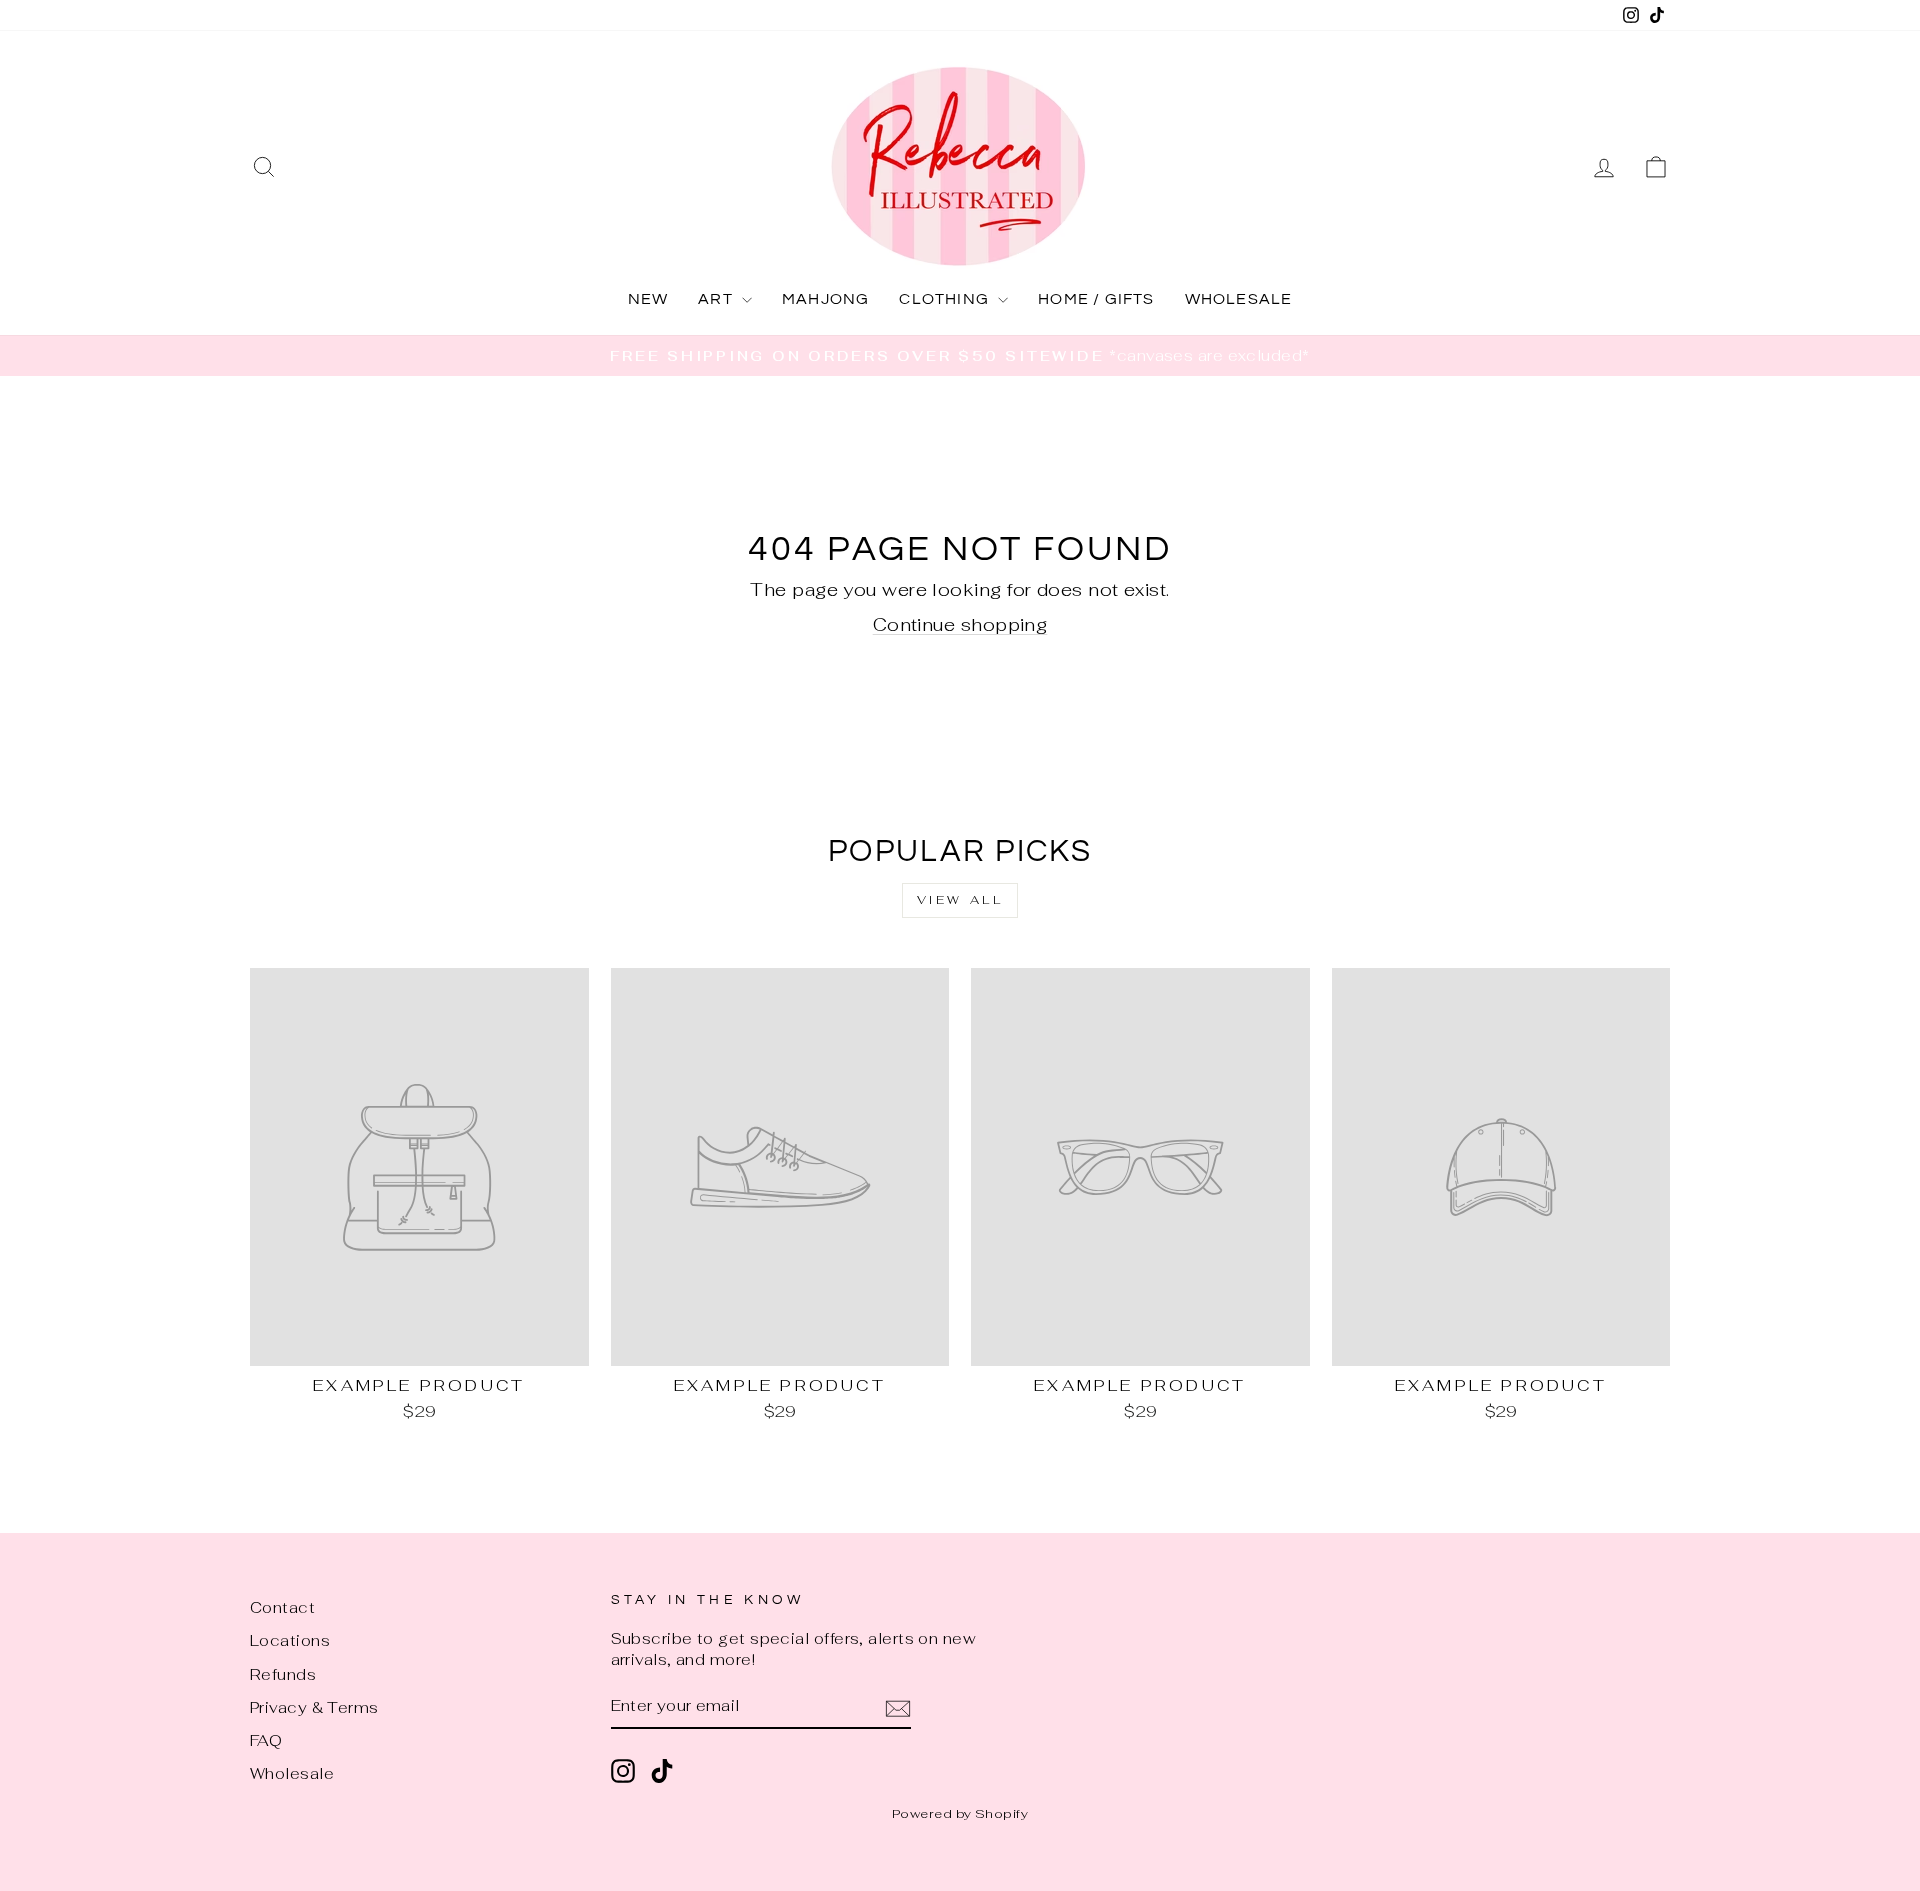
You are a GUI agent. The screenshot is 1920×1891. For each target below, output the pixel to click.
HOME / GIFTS (1096, 299)
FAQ (266, 1740)
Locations (290, 1640)
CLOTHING (946, 299)
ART (717, 299)
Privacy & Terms (314, 1707)
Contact (282, 1607)
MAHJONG (825, 299)
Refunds (283, 1674)
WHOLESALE (1239, 299)
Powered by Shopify (960, 1813)
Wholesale (292, 1773)
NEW (648, 299)
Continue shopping (960, 624)
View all (960, 900)
